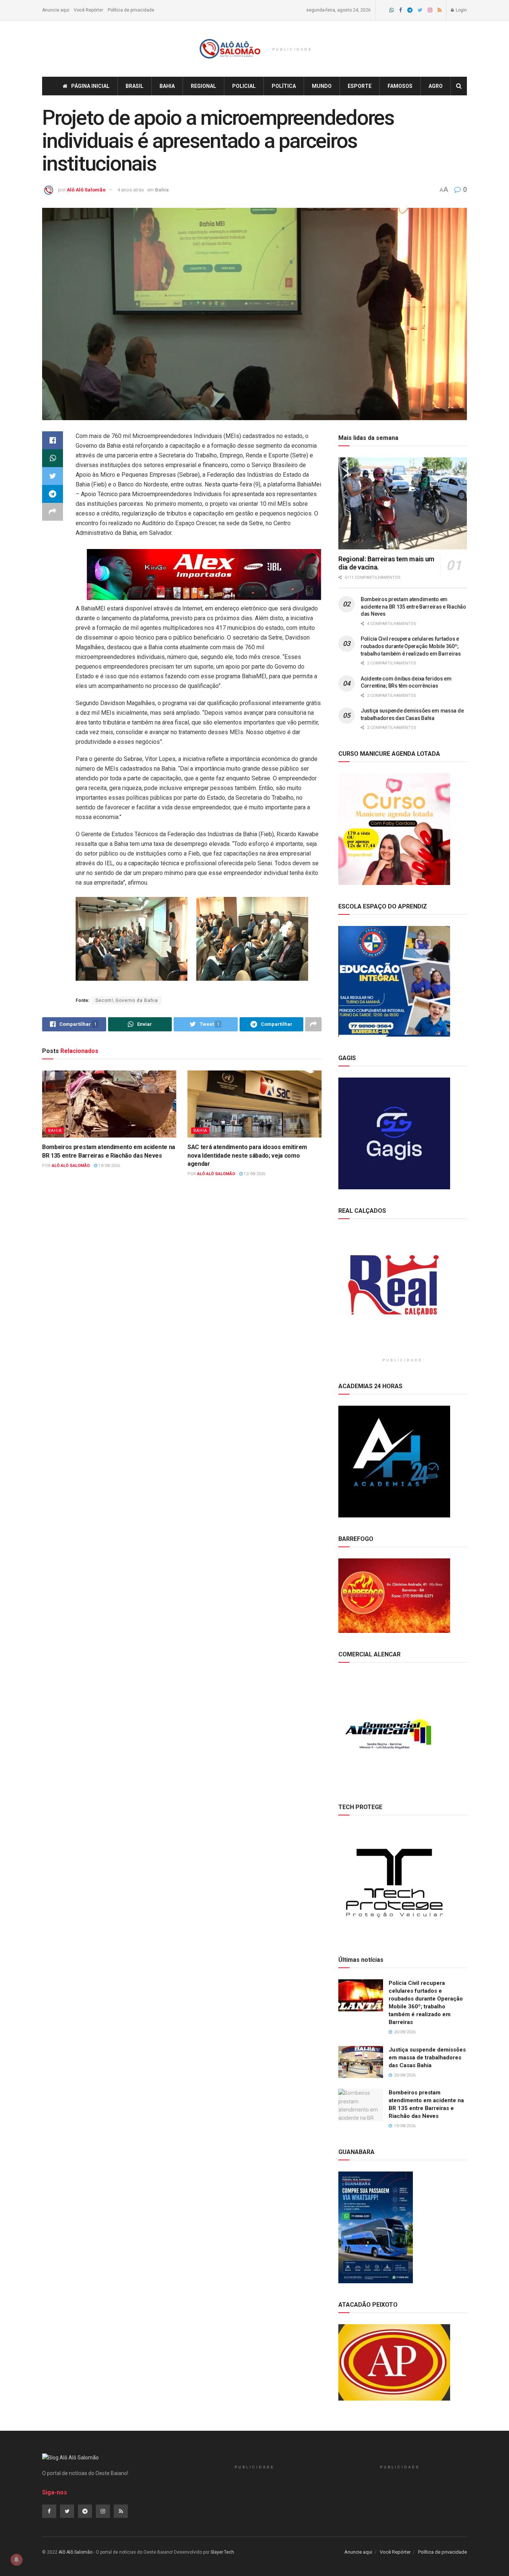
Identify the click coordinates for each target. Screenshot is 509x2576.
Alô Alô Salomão (86, 190)
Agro (436, 86)
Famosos (400, 86)
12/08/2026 (254, 1174)
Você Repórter (88, 10)
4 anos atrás (131, 190)
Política (284, 86)
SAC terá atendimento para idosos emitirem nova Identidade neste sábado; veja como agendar (247, 1155)
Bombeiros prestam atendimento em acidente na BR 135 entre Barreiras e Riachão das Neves (413, 607)
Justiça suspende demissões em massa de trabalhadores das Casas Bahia (427, 2058)
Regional (203, 86)
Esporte (360, 86)
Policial (244, 86)
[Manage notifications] (16, 2560)
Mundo (322, 86)
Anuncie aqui (56, 10)
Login (461, 10)
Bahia (167, 86)
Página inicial (90, 86)
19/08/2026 (109, 1166)
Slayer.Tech (222, 2552)
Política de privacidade (131, 10)
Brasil (135, 86)
